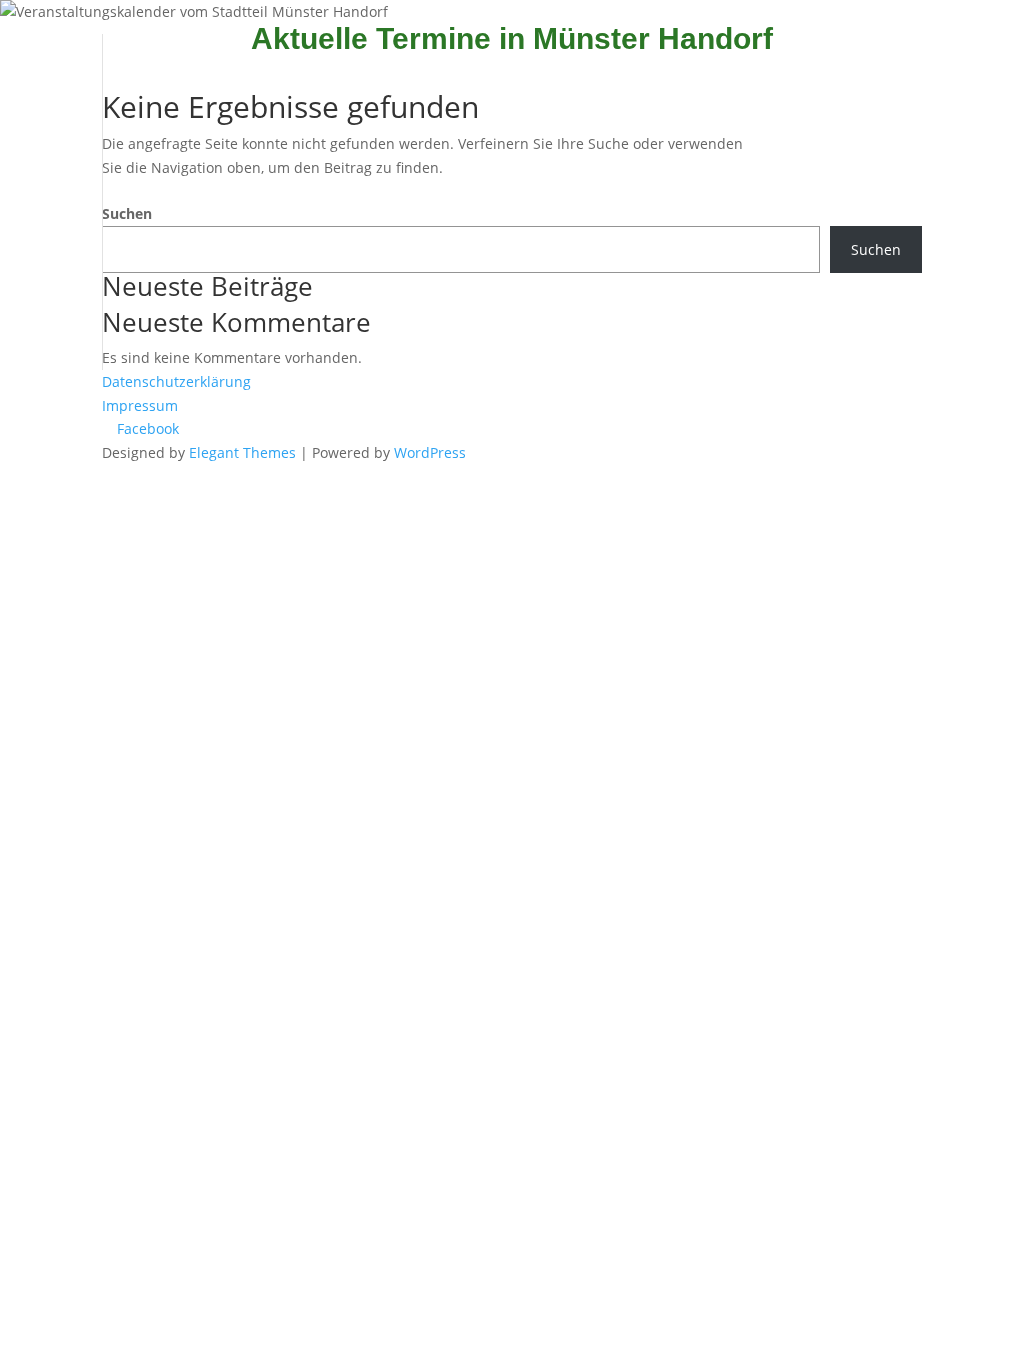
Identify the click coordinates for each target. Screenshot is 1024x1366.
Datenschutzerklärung (176, 381)
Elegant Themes (242, 452)
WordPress (430, 452)
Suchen (127, 213)
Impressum (140, 405)
